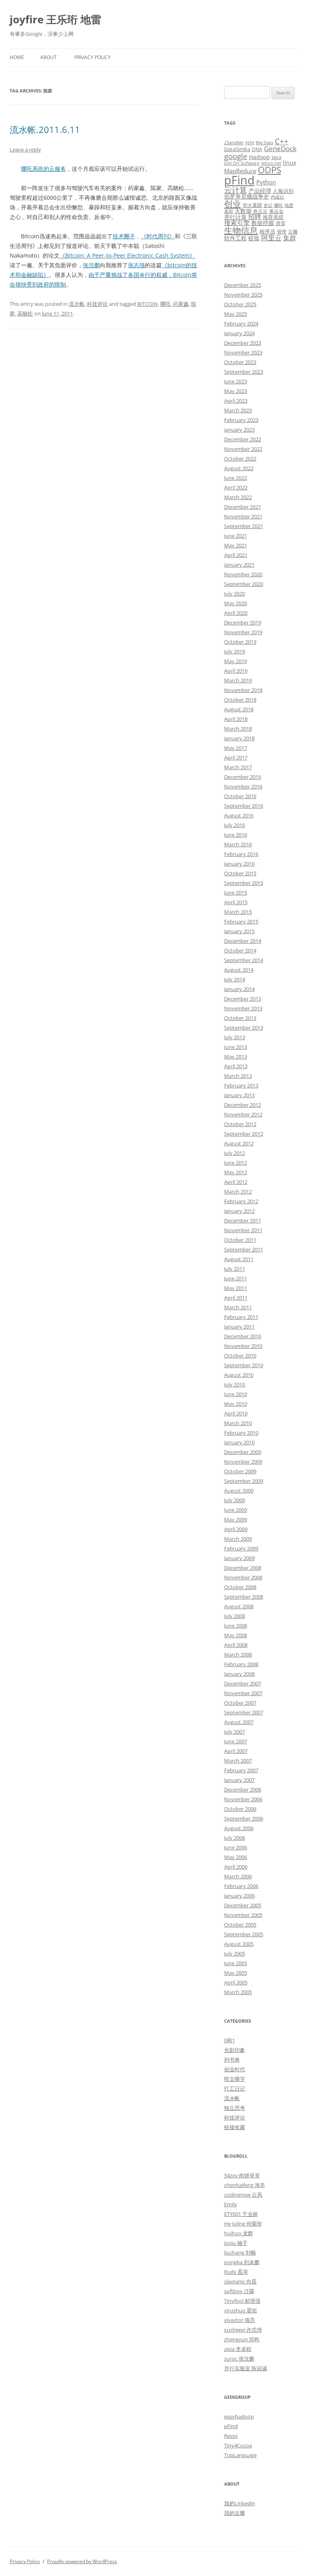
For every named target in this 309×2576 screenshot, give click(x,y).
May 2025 (236, 314)
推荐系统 (273, 217)
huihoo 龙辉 (239, 2233)
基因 (229, 211)
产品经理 (260, 191)
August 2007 (239, 1722)
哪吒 (165, 304)
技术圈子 (124, 236)
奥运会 (276, 211)
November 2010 (243, 1346)
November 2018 (243, 690)
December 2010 (243, 1336)
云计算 (236, 190)
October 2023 (240, 362)
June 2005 (236, 1963)
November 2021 (243, 516)
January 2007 (239, 1780)
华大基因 (252, 205)
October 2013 (240, 1018)
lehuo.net (271, 163)
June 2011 (236, 1278)
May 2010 (236, 1404)
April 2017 (236, 758)
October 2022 (240, 459)
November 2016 (243, 786)
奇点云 (260, 211)
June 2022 (236, 478)
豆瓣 (293, 231)
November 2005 (243, 1915)
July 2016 (235, 825)
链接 (254, 238)
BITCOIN (147, 304)
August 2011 (239, 1259)
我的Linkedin (240, 2503)
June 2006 (236, 1847)
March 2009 (238, 1539)
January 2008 (239, 1674)
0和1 (230, 2040)
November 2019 (243, 632)
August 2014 (239, 970)
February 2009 (241, 1548)
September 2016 (244, 806)
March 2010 (238, 1423)
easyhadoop (239, 2416)
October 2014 (240, 950)
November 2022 (243, 449)
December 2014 (243, 941)
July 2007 (235, 1732)
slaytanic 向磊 (240, 2281)
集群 (290, 238)
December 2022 (243, 439)
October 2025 (240, 304)
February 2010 (241, 1433)
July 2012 (235, 1153)
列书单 (232, 2060)
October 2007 (240, 1703)
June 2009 (236, 1510)
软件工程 (235, 238)
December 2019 (243, 622)
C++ (282, 141)
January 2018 (239, 738)
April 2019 (236, 671)
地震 (289, 205)
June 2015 (236, 893)
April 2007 (236, 1751)
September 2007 (244, 1712)
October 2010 (240, 1356)
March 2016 (238, 844)
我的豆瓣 (235, 2513)
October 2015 (240, 873)
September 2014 (244, 960)
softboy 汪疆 (239, 2291)
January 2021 (239, 565)
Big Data (265, 143)
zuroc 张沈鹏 (239, 2359)
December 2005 (243, 1905)
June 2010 (236, 1394)
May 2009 (236, 1519)
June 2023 (236, 381)
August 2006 (239, 1828)
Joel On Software (242, 163)
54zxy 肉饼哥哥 (242, 2175)
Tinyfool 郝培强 (242, 2301)
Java (276, 157)
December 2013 (243, 999)
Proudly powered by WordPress (82, 2561)
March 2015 (238, 912)
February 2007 (241, 1770)
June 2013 (236, 1047)
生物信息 (241, 230)
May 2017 (236, 748)
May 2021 (236, 545)
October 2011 (240, 1240)
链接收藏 (235, 2127)
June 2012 (236, 1163)
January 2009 (239, 1558)
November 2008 (243, 1577)
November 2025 (243, 295)
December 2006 (243, 1790)
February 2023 (241, 420)
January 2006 (239, 1896)
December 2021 (243, 507)
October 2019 (240, 642)
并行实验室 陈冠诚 (246, 2368)
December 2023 (243, 343)
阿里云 (271, 238)
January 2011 (239, 1327)
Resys (231, 2436)
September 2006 (244, 1818)
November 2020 (243, 574)
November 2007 (243, 1693)
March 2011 (238, 1307)
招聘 (255, 217)
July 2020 (235, 594)
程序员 (267, 231)
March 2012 (238, 1192)
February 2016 (241, 854)
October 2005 (240, 1925)
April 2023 (236, 401)
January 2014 (239, 989)
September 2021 (244, 526)
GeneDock (280, 148)
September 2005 (244, 1934)
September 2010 (244, 1365)
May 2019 (236, 661)
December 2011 (243, 1220)
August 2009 (239, 1491)
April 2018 (236, 719)
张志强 (136, 265)
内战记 (277, 197)
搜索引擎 (237, 223)
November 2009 (243, 1462)
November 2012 (243, 1114)
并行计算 (235, 217)
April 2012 (236, 1182)
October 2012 (240, 1124)
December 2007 (243, 1683)
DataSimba (237, 149)
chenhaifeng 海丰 (245, 2185)
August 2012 (239, 1143)
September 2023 (244, 372)
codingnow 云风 (243, 2195)
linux (289, 163)
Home (17, 57)
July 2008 (235, 1616)
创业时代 (235, 2069)
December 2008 (243, 1568)
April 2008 (236, 1645)
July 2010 (235, 1384)
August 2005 (239, 1944)
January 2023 (239, 430)
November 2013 (243, 1008)
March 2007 (238, 1761)
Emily (231, 2204)
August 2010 (239, 1375)
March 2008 (238, 1655)
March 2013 (238, 1076)
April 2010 (236, 1413)
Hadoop (260, 157)
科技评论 (97, 304)
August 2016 (239, 815)
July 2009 (235, 1500)
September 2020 (244, 584)
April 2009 (236, 1529)
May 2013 (236, 1057)
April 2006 (236, 1867)
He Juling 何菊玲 (243, 2224)
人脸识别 (283, 191)
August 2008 (239, 1606)
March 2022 (238, 497)
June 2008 (236, 1626)
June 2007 (236, 1741)
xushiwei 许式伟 (243, 2330)
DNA (257, 149)
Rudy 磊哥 (236, 2272)
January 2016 (239, 864)
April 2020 (236, 613)
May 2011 (236, 1288)
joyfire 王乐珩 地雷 (56, 19)
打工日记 (235, 2089)
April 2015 (236, 902)
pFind (239, 180)
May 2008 (236, 1635)
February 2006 (241, 1886)
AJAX (250, 143)
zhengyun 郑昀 (242, 2339)
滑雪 (280, 223)
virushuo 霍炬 (241, 2310)
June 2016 (236, 835)
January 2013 (239, 1095)
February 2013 (241, 1085)
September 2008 (244, 1597)
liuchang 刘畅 (240, 2252)
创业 (233, 204)
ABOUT (48, 57)
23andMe (234, 143)
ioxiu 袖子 (236, 2243)
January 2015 (239, 931)
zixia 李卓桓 (238, 2349)
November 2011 (243, 1230)
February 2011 (241, 1317)
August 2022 (239, 468)
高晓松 (25, 313)
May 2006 (236, 1857)
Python (266, 182)
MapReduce (240, 171)
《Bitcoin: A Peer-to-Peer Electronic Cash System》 (127, 255)
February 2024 (241, 324)
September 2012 (244, 1134)
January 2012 (239, 1211)
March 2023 (238, 410)
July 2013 (235, 1037)
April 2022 (236, 487)
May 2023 (236, 391)
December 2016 (243, 777)
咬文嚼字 (235, 2079)
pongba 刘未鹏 (242, 2262)
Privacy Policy (93, 57)
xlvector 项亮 (240, 2320)
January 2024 (239, 333)
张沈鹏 (91, 265)
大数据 (243, 211)
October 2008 (240, 1587)
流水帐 (77, 304)
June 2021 (236, 536)
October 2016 (240, 796)
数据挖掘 (263, 223)
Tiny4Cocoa (238, 2445)
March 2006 (238, 1876)
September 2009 (244, 1481)
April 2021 (236, 555)
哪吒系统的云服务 (43, 169)
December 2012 (243, 1105)
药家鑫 (181, 304)
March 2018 (238, 729)
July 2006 (235, 1838)
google (236, 156)
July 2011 (235, 1269)
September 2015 (244, 883)
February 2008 (241, 1664)
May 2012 (236, 1172)
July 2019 (235, 651)
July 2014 (235, 979)
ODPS (270, 170)
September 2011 (244, 1249)
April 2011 (236, 1298)
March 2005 (238, 1992)
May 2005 (236, 1973)
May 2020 (236, 603)
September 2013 (244, 1028)
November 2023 (243, 352)
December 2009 (243, 1452)
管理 (282, 231)
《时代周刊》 (158, 236)
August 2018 (239, 709)
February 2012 (241, 1201)
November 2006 (243, 1799)
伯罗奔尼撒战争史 (247, 196)
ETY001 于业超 (241, 2214)
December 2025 (243, 285)
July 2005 (235, 1954)
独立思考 (235, 2108)
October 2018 (240, 700)
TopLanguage (240, 2455)
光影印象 (235, 2050)
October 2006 (240, 1809)
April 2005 (236, 1982)
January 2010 (239, 1442)
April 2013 (236, 1066)
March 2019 (238, 680)
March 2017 (238, 767)
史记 (268, 205)
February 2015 (241, 921)
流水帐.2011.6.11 (45, 129)
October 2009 (240, 1471)
